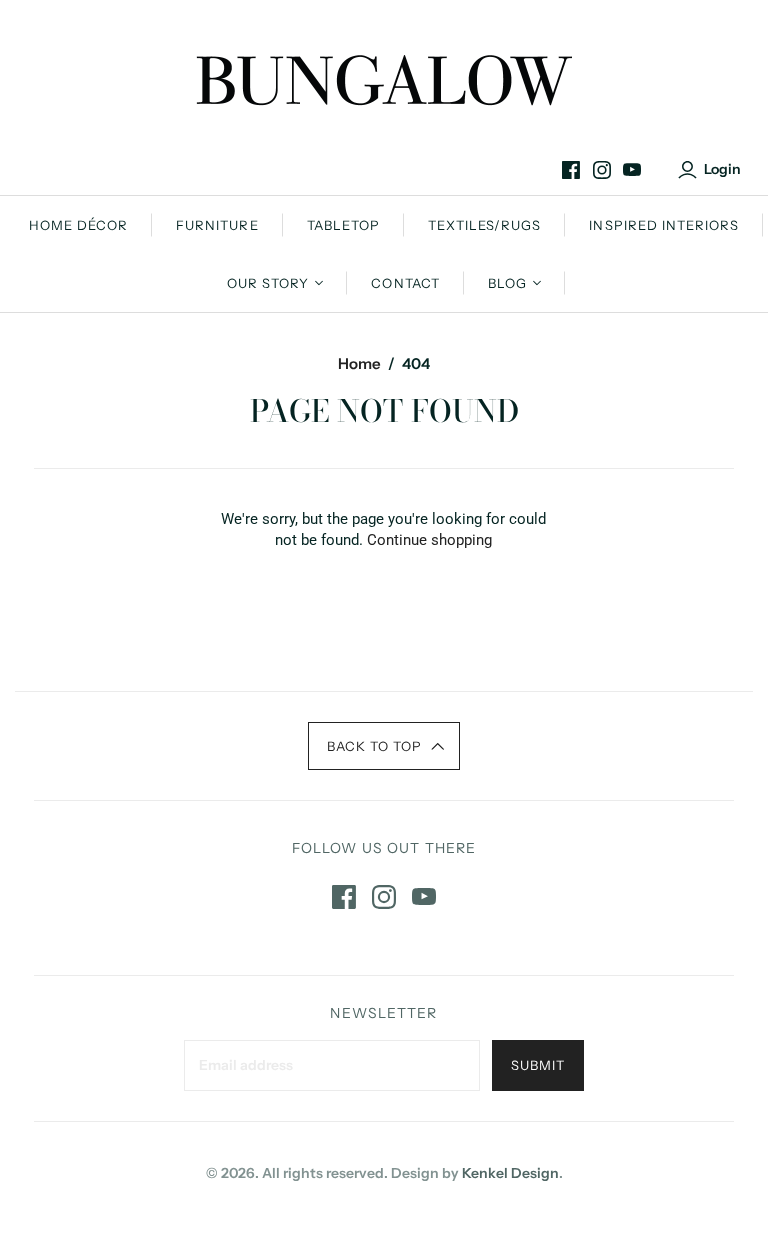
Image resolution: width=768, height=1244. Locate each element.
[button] (384, 746)
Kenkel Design (510, 1173)
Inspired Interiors (664, 225)
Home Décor (78, 225)
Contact (405, 283)
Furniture (217, 225)
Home (359, 363)
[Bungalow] (384, 80)
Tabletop (343, 225)
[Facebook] (571, 170)
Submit (538, 1065)
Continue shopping (429, 540)
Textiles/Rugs (485, 225)
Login (722, 169)
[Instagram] (602, 170)
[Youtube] (632, 170)
